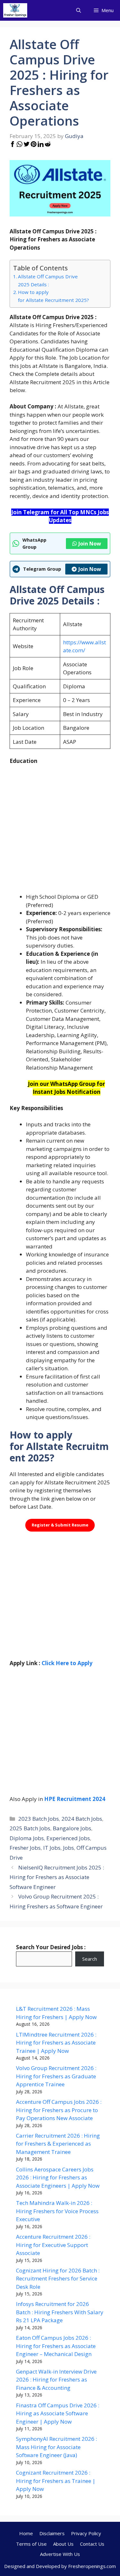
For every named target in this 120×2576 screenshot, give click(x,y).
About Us (63, 2544)
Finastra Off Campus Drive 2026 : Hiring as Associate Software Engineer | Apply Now (58, 2413)
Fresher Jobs (25, 1848)
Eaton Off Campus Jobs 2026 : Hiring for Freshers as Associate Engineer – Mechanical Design (56, 2346)
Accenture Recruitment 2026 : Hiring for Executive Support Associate (53, 2245)
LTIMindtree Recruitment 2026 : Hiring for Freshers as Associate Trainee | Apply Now (56, 2043)
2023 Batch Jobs (39, 1819)
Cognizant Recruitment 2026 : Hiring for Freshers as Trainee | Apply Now (56, 2481)
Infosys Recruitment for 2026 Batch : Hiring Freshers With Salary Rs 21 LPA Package (60, 2312)
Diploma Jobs (27, 1838)
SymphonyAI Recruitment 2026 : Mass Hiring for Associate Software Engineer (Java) (56, 2447)
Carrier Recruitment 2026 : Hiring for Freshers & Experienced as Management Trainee (58, 2144)
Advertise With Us (60, 2554)
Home (26, 2533)
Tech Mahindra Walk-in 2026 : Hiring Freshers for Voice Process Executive (57, 2211)
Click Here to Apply (67, 1663)
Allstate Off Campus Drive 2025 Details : (48, 280)
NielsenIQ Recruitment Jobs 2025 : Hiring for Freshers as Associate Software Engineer (57, 1877)
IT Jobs (52, 1848)
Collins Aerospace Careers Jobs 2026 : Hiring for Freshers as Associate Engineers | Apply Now (58, 2177)
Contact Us (92, 2544)
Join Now (90, 544)
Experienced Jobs (68, 1838)
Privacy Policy (86, 2533)
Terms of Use (31, 2544)
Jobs (68, 1848)
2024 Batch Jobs (82, 1819)
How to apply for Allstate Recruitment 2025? (53, 296)
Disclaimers (52, 2533)
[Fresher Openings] (15, 10)
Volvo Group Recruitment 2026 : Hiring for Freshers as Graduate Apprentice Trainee (56, 2076)
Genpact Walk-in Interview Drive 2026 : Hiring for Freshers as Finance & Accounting (56, 2380)
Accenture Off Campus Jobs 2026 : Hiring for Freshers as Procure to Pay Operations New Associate (59, 2110)
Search (90, 1959)
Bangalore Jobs (72, 1828)
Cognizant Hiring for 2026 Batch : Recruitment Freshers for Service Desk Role (58, 2279)
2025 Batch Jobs (30, 1828)
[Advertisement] (60, 833)
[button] (79, 10)
